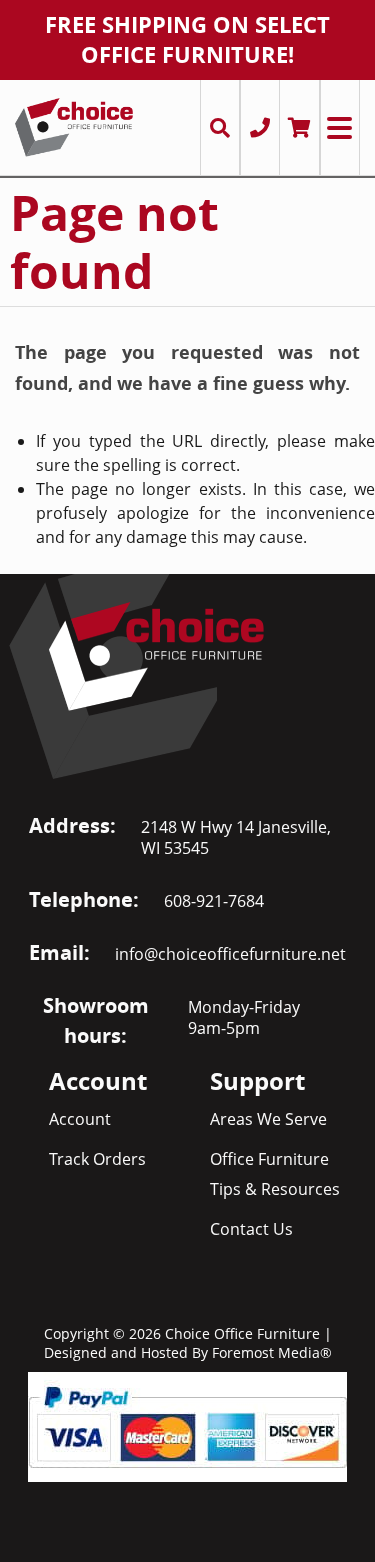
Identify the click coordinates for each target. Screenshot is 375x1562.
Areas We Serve (268, 1119)
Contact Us (251, 1229)
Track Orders (97, 1159)
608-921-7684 (214, 901)
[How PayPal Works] (187, 1425)
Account (80, 1119)
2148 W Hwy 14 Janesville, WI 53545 (236, 837)
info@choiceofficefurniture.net (230, 954)
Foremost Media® (272, 1352)
